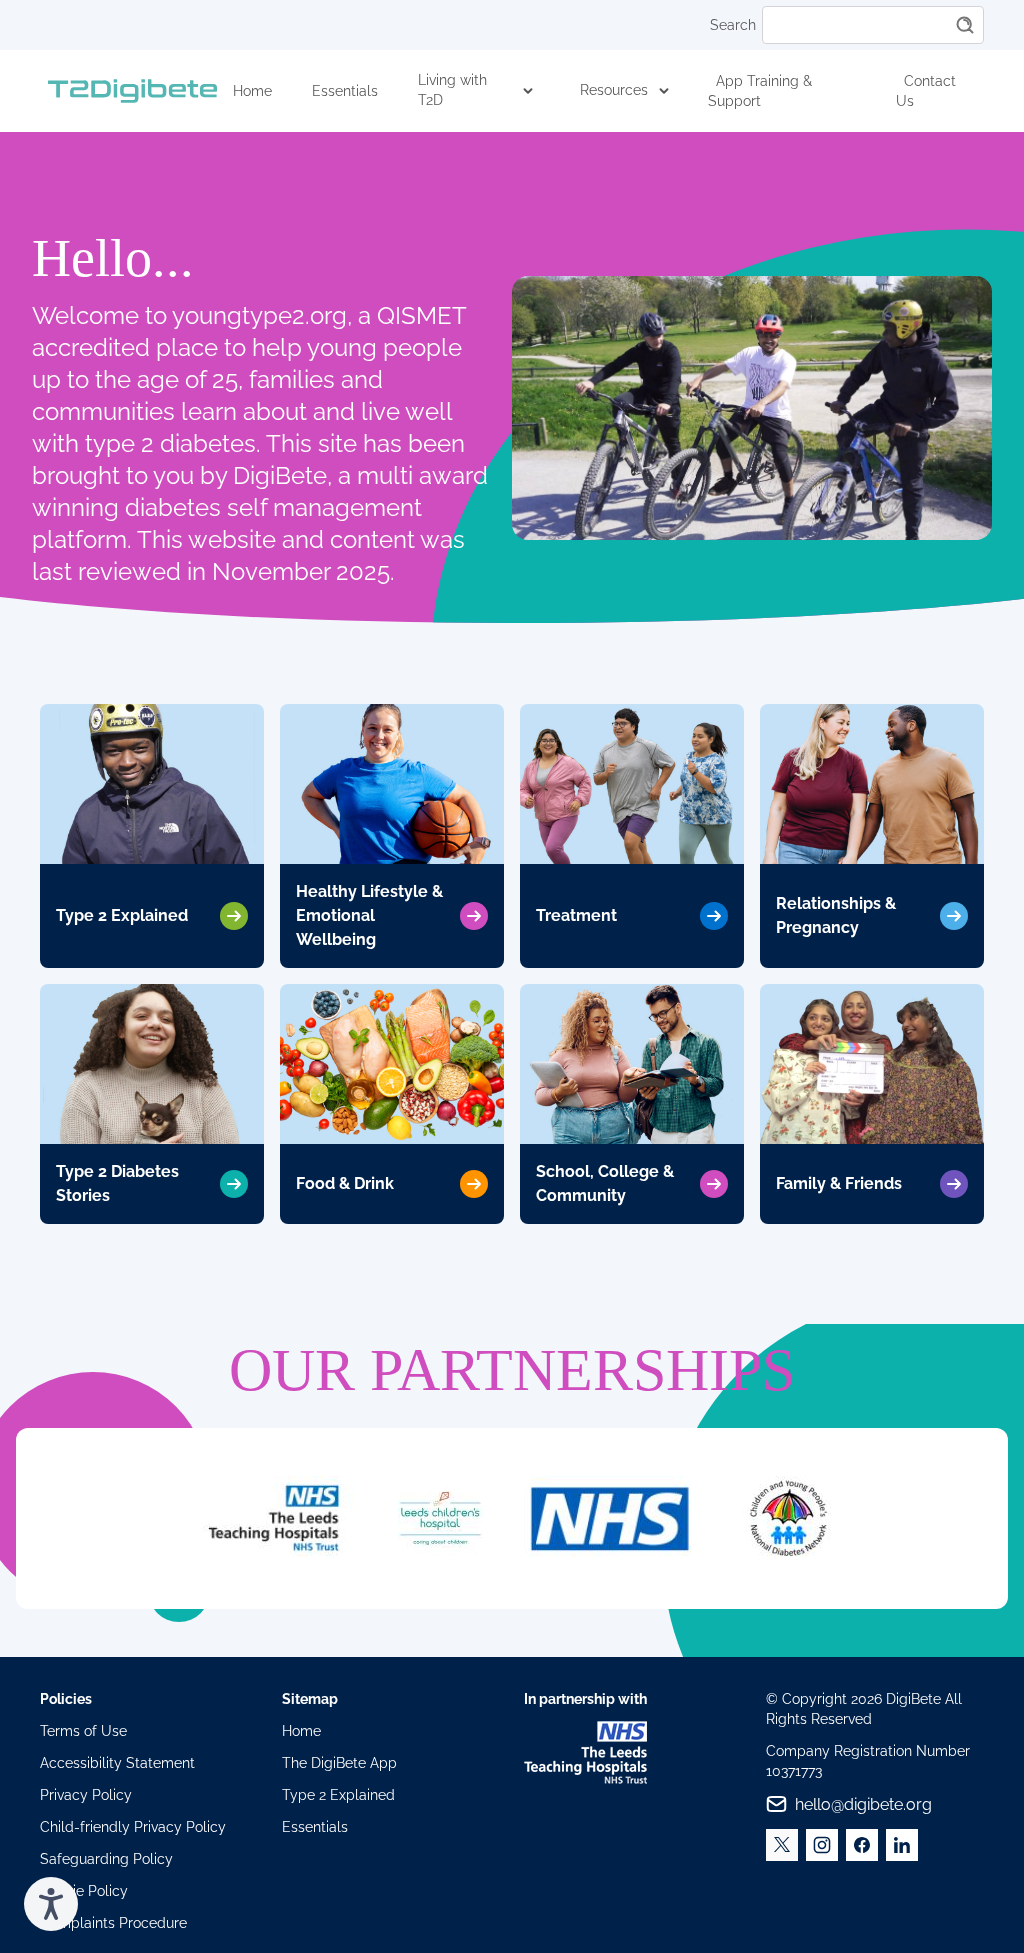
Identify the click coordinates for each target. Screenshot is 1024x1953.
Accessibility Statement (117, 1763)
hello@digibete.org (863, 1804)
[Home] (132, 91)
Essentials (345, 91)
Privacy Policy (86, 1795)
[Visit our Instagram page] (822, 1845)
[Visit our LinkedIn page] (902, 1845)
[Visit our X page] (782, 1845)
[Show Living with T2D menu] (528, 91)
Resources (614, 90)
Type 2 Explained (338, 1795)
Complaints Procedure (113, 1923)
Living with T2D (452, 90)
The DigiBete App (339, 1763)
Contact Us (926, 91)
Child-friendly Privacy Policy (133, 1827)
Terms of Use (83, 1731)
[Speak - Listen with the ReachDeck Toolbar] (51, 1904)
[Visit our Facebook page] (862, 1845)
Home (252, 91)
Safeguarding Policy (106, 1859)
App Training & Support (760, 91)
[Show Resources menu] (664, 91)
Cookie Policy (84, 1891)
